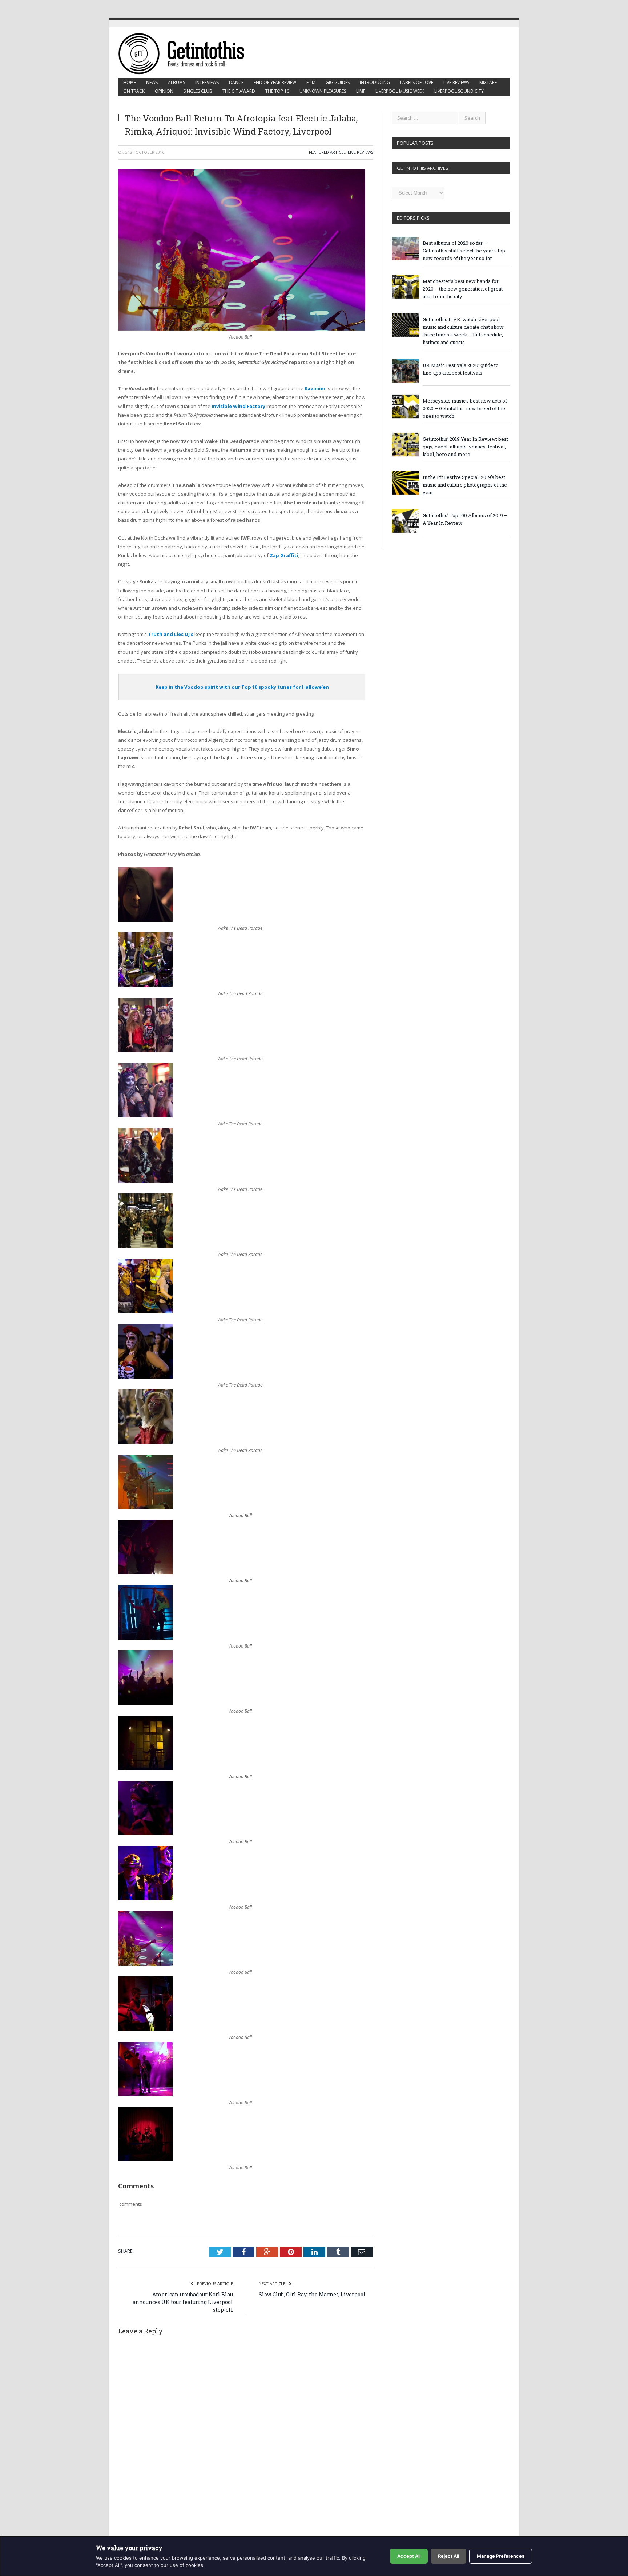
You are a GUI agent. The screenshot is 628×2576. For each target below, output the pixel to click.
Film (311, 82)
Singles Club (198, 91)
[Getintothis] (186, 53)
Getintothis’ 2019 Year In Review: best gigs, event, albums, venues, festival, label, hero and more (465, 447)
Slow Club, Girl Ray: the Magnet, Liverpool (312, 2294)
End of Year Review (275, 82)
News (152, 82)
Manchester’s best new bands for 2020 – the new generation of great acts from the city (463, 289)
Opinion (164, 91)
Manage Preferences (501, 2556)
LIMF (361, 91)
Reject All (448, 2556)
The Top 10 (277, 91)
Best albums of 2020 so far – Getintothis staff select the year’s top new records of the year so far (464, 251)
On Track (134, 91)
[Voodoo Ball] (145, 1507)
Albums (176, 82)
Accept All (409, 2556)
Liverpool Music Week (400, 91)
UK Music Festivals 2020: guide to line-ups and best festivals (461, 369)
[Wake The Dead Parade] (145, 920)
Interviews (207, 82)
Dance (236, 82)
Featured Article (327, 152)
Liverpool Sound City (459, 91)
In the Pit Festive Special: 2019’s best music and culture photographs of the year (465, 485)
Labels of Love (417, 82)
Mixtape (488, 82)
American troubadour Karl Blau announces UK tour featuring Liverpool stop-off (183, 2302)
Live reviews (456, 82)
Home (130, 82)
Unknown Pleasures (323, 91)
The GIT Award (239, 91)
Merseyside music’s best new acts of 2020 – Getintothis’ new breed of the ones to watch (465, 408)
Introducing (375, 82)
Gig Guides (338, 82)
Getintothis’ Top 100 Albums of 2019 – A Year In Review (465, 519)
